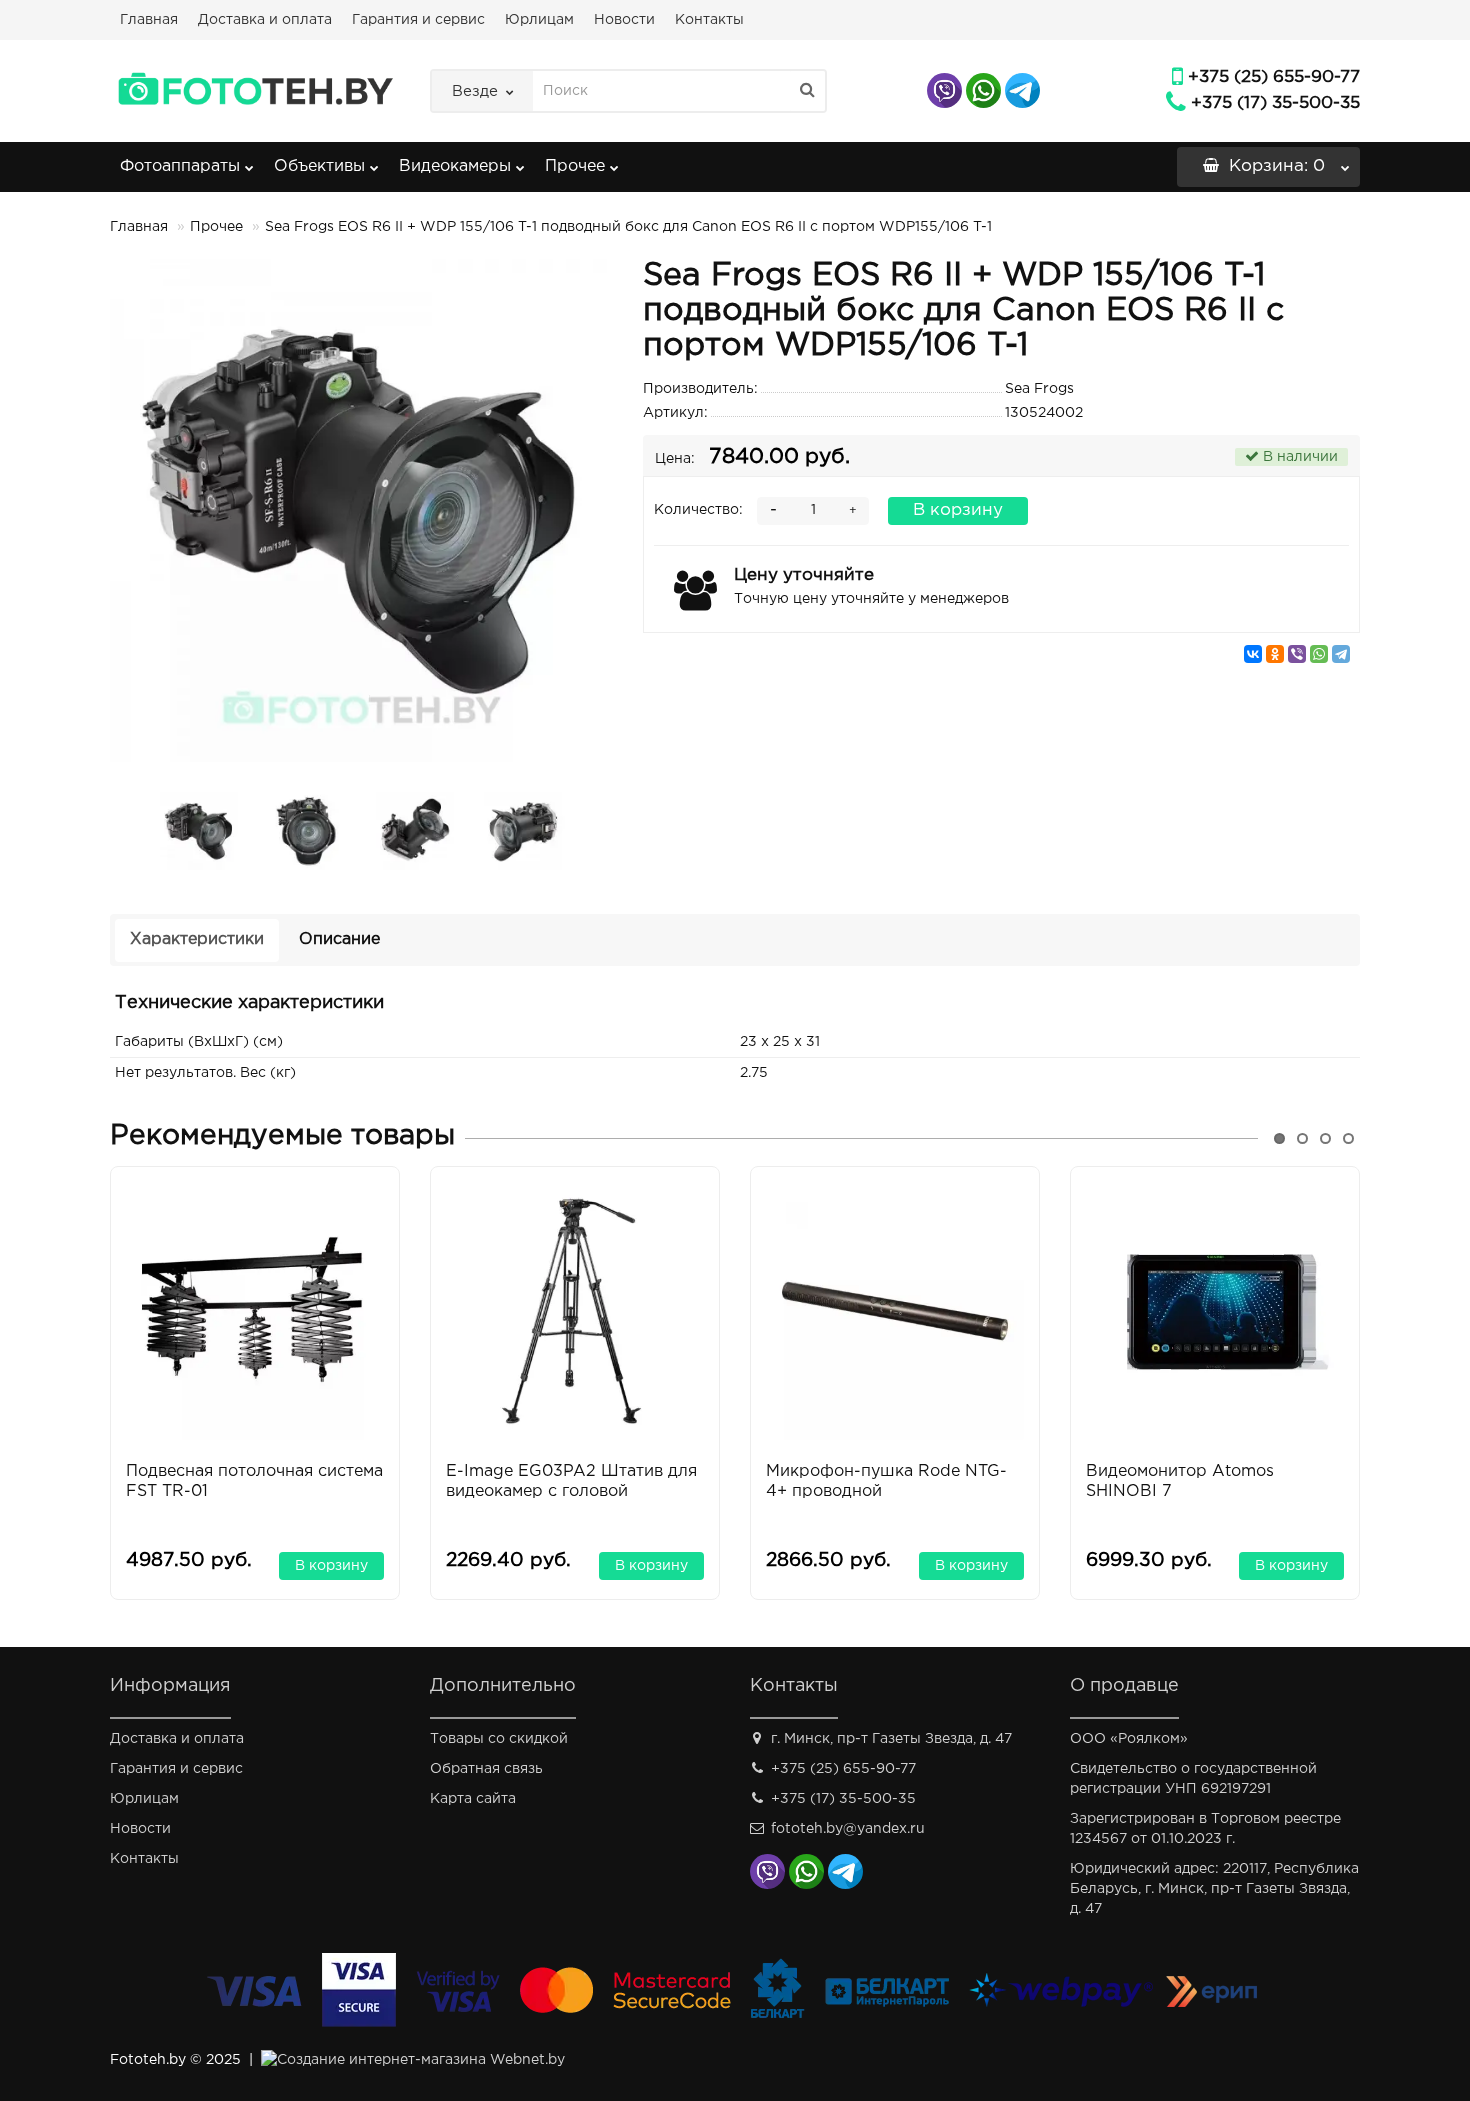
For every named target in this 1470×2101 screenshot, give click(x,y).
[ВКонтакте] (1253, 654)
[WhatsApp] (1319, 654)
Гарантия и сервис (418, 20)
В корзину (958, 510)
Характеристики (197, 939)
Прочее (575, 166)
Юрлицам (539, 20)
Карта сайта (473, 1799)
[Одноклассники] (1275, 654)
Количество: (698, 510)
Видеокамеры (455, 166)
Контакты (709, 20)
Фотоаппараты (180, 166)
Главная (149, 20)
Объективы (319, 166)
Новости (624, 20)
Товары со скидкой (499, 1739)
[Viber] (1297, 654)
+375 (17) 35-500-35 (1275, 103)
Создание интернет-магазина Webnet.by (421, 2060)
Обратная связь (486, 1769)
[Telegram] (1341, 654)
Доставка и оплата (265, 20)
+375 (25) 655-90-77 (1274, 77)
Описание (339, 939)
